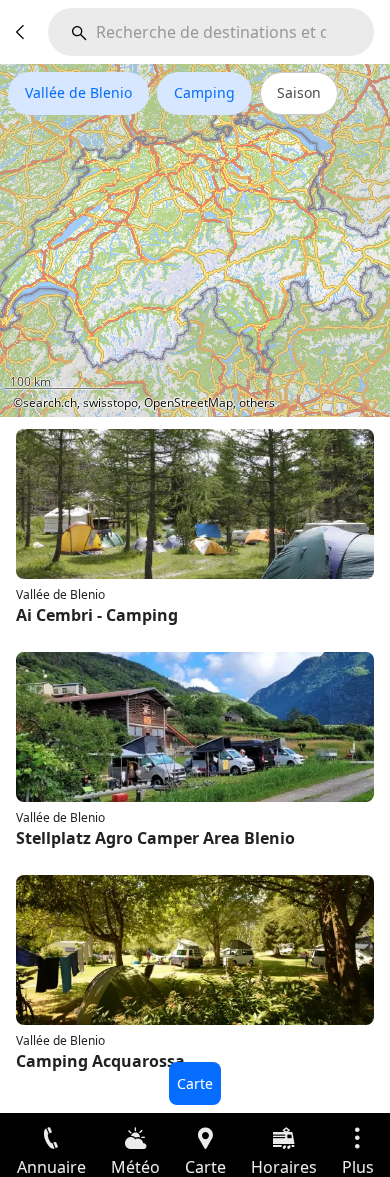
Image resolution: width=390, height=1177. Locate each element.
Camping (204, 92)
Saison (299, 92)
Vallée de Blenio (78, 92)
